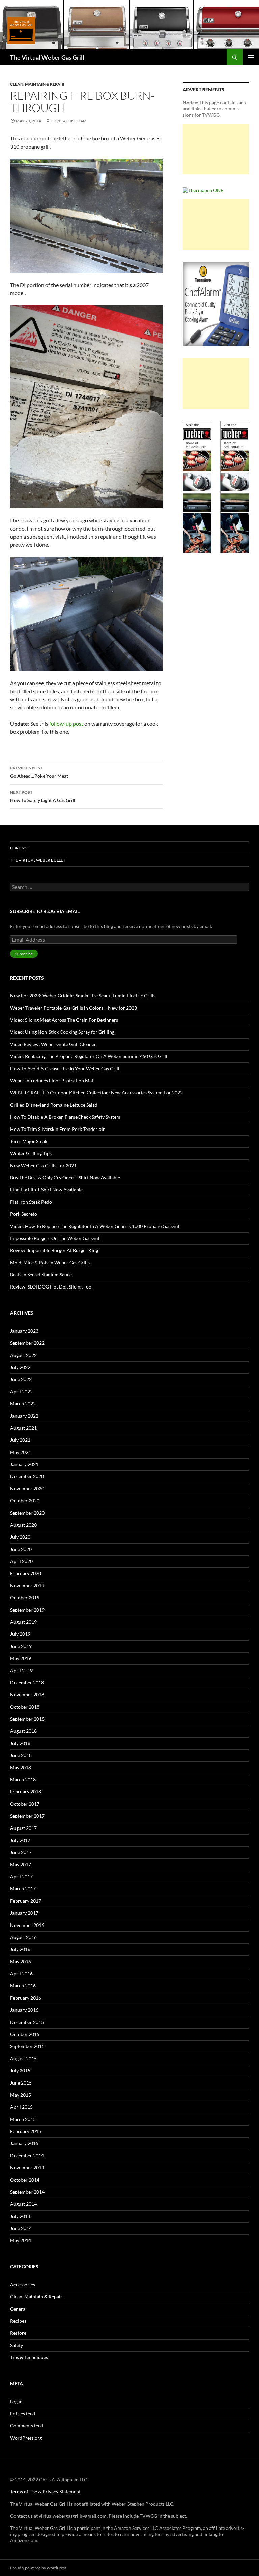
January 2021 (24, 1464)
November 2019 (27, 1585)
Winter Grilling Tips (31, 1153)
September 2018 (27, 1719)
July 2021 (20, 1440)
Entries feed (23, 2413)
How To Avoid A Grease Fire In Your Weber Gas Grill (65, 1068)
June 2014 (21, 2228)
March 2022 (23, 1404)
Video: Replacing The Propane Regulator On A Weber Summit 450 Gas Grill (89, 1056)
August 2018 (23, 1731)
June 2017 (21, 1852)
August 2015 (23, 2058)
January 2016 (24, 2010)
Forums (19, 848)
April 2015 (21, 2107)
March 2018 (23, 1779)
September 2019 (27, 1610)
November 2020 (27, 1488)
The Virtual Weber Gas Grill (47, 57)
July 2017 (20, 1840)
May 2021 (21, 1452)
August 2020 (23, 1525)
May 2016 (21, 1961)
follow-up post (66, 723)
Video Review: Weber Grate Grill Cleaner (53, 1044)
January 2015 (24, 2143)
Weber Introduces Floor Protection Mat (52, 1080)
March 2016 (23, 1986)
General (18, 2309)
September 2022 (27, 1343)
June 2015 (21, 2083)
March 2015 (23, 2119)
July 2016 (20, 1949)
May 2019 (21, 1658)
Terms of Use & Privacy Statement (45, 2492)
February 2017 (26, 1901)
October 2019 (25, 1598)
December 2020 (27, 1476)
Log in (16, 2401)
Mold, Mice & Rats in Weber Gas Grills (50, 1262)
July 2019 (20, 1634)
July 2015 (20, 2071)
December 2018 (27, 1682)
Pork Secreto (24, 1214)
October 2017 (25, 1804)
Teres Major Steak (29, 1141)
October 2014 (25, 2180)
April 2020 (21, 1561)
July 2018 (20, 1743)
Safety (17, 2345)
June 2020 (21, 1549)
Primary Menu (251, 57)
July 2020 (20, 1537)
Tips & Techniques (29, 2357)
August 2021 (23, 1428)
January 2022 (24, 1416)
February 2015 (26, 2131)
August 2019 (23, 1622)
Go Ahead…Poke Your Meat (39, 772)
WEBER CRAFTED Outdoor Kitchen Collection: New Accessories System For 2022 (96, 1093)
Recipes (18, 2321)
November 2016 (27, 1925)
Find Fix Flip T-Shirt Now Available (46, 1190)
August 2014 (23, 2204)
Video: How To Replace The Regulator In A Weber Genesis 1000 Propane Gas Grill (95, 1226)
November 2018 (27, 1695)
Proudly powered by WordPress (38, 2568)
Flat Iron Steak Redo (31, 1202)
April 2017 (21, 1877)
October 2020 (25, 1501)
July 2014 (20, 2216)
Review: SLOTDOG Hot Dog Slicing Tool (51, 1287)
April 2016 (21, 1974)
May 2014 (21, 2240)
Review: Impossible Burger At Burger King (54, 1250)
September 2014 (27, 2192)
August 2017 (23, 1828)
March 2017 (23, 1889)
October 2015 (25, 2034)
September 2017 (27, 1816)
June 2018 (21, 1755)
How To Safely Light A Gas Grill (43, 796)
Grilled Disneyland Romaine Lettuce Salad (54, 1105)
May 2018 (21, 1767)
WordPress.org (26, 2438)
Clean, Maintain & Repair (37, 84)
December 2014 (27, 2155)
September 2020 (27, 1513)
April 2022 (21, 1391)
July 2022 (20, 1367)
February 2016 (26, 1998)
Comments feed (27, 2426)
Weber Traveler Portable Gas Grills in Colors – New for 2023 (74, 1008)
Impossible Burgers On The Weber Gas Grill (55, 1238)
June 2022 (21, 1379)
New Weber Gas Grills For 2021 (43, 1165)
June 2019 (21, 1646)
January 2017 (24, 1913)
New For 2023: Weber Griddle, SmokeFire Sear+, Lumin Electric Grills (83, 996)
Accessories (23, 2284)
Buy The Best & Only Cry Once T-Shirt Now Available (65, 1178)
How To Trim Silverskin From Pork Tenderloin (58, 1129)
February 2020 (26, 1573)
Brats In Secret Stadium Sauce (41, 1275)
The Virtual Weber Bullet (38, 860)
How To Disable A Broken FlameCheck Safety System (65, 1117)
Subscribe (24, 954)
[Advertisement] (216, 149)
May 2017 (21, 1864)
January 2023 (24, 1331)
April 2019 (21, 1670)
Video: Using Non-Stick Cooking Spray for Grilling (62, 1032)
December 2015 (27, 2022)
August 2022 (23, 1355)
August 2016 (23, 1937)
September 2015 (27, 2046)
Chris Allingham (69, 121)
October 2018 (25, 1707)
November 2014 (27, 2168)
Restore (18, 2333)
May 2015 (21, 2095)
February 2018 (26, 1792)
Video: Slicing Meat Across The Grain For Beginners (64, 1020)
